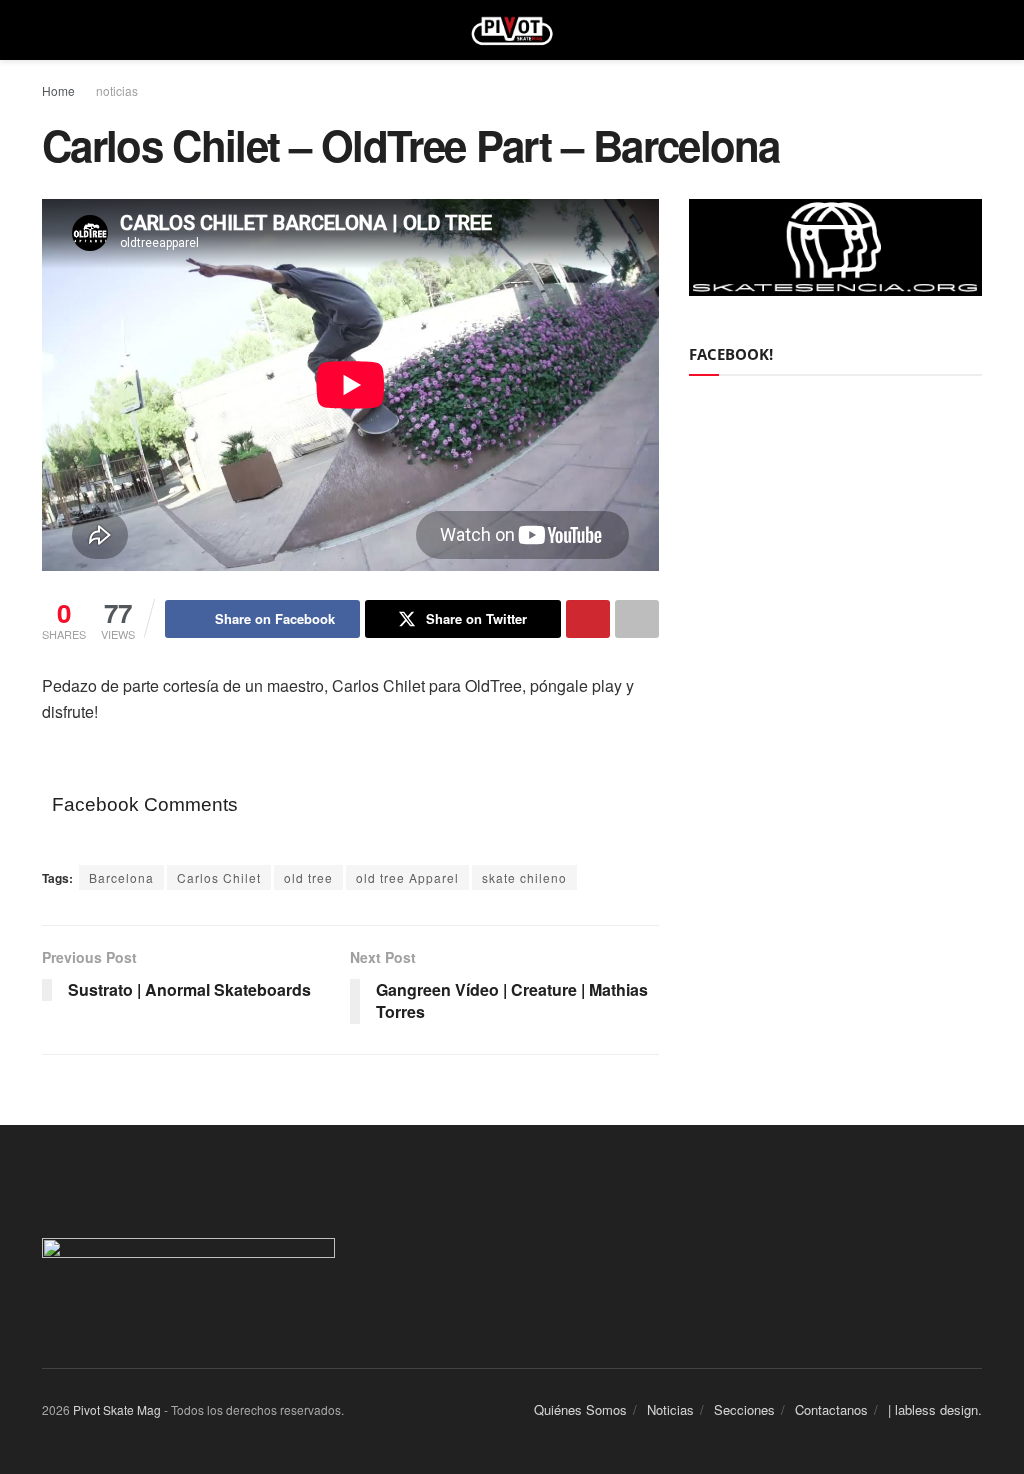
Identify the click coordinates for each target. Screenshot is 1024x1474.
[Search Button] (973, 30)
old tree (308, 877)
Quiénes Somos (580, 1409)
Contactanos (831, 1409)
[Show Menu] (50, 30)
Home (58, 90)
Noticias (670, 1409)
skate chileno (524, 877)
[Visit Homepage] (512, 30)
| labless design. (935, 1409)
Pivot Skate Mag (117, 1409)
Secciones (744, 1409)
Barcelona (121, 877)
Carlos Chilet (219, 877)
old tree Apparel (407, 877)
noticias (117, 90)
